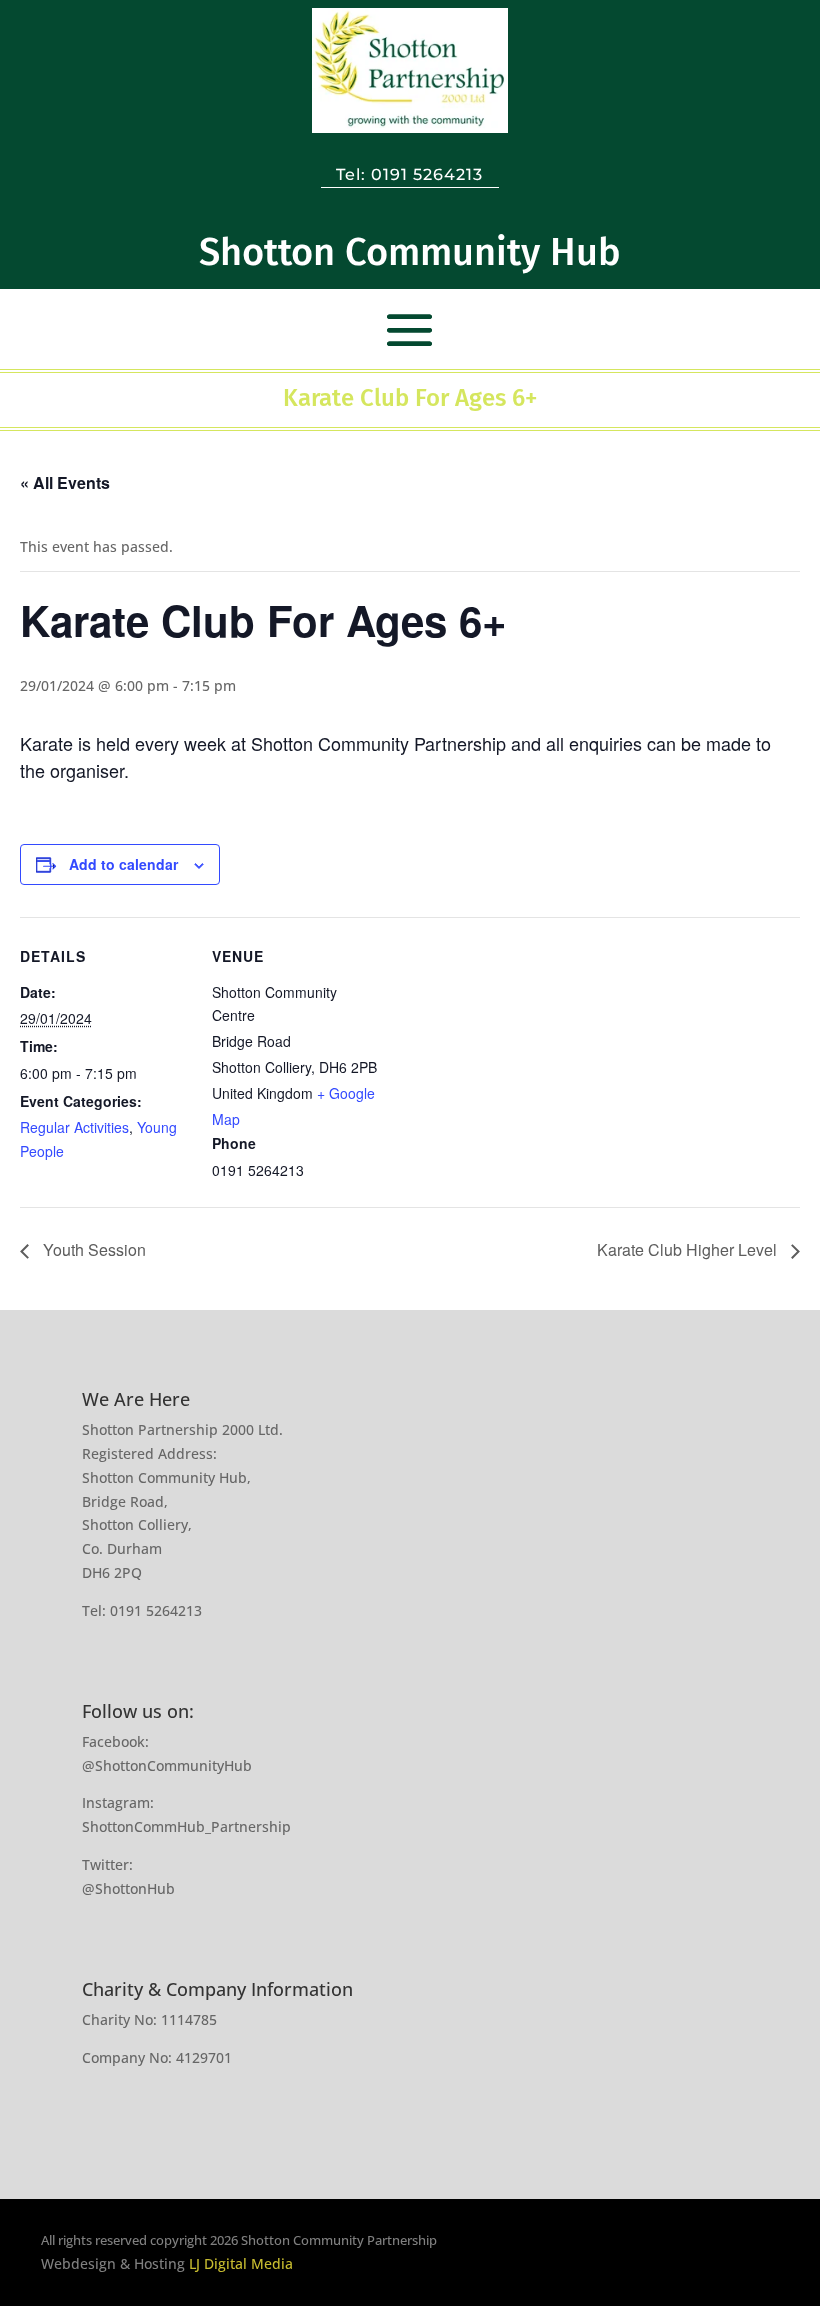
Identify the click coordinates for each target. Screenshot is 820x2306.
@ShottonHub (128, 1888)
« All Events (65, 482)
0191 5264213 (427, 174)
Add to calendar (123, 864)
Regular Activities (74, 1127)
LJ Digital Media (241, 2263)
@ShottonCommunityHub (167, 1765)
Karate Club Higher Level (689, 1249)
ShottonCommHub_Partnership (186, 1826)
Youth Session (92, 1249)
